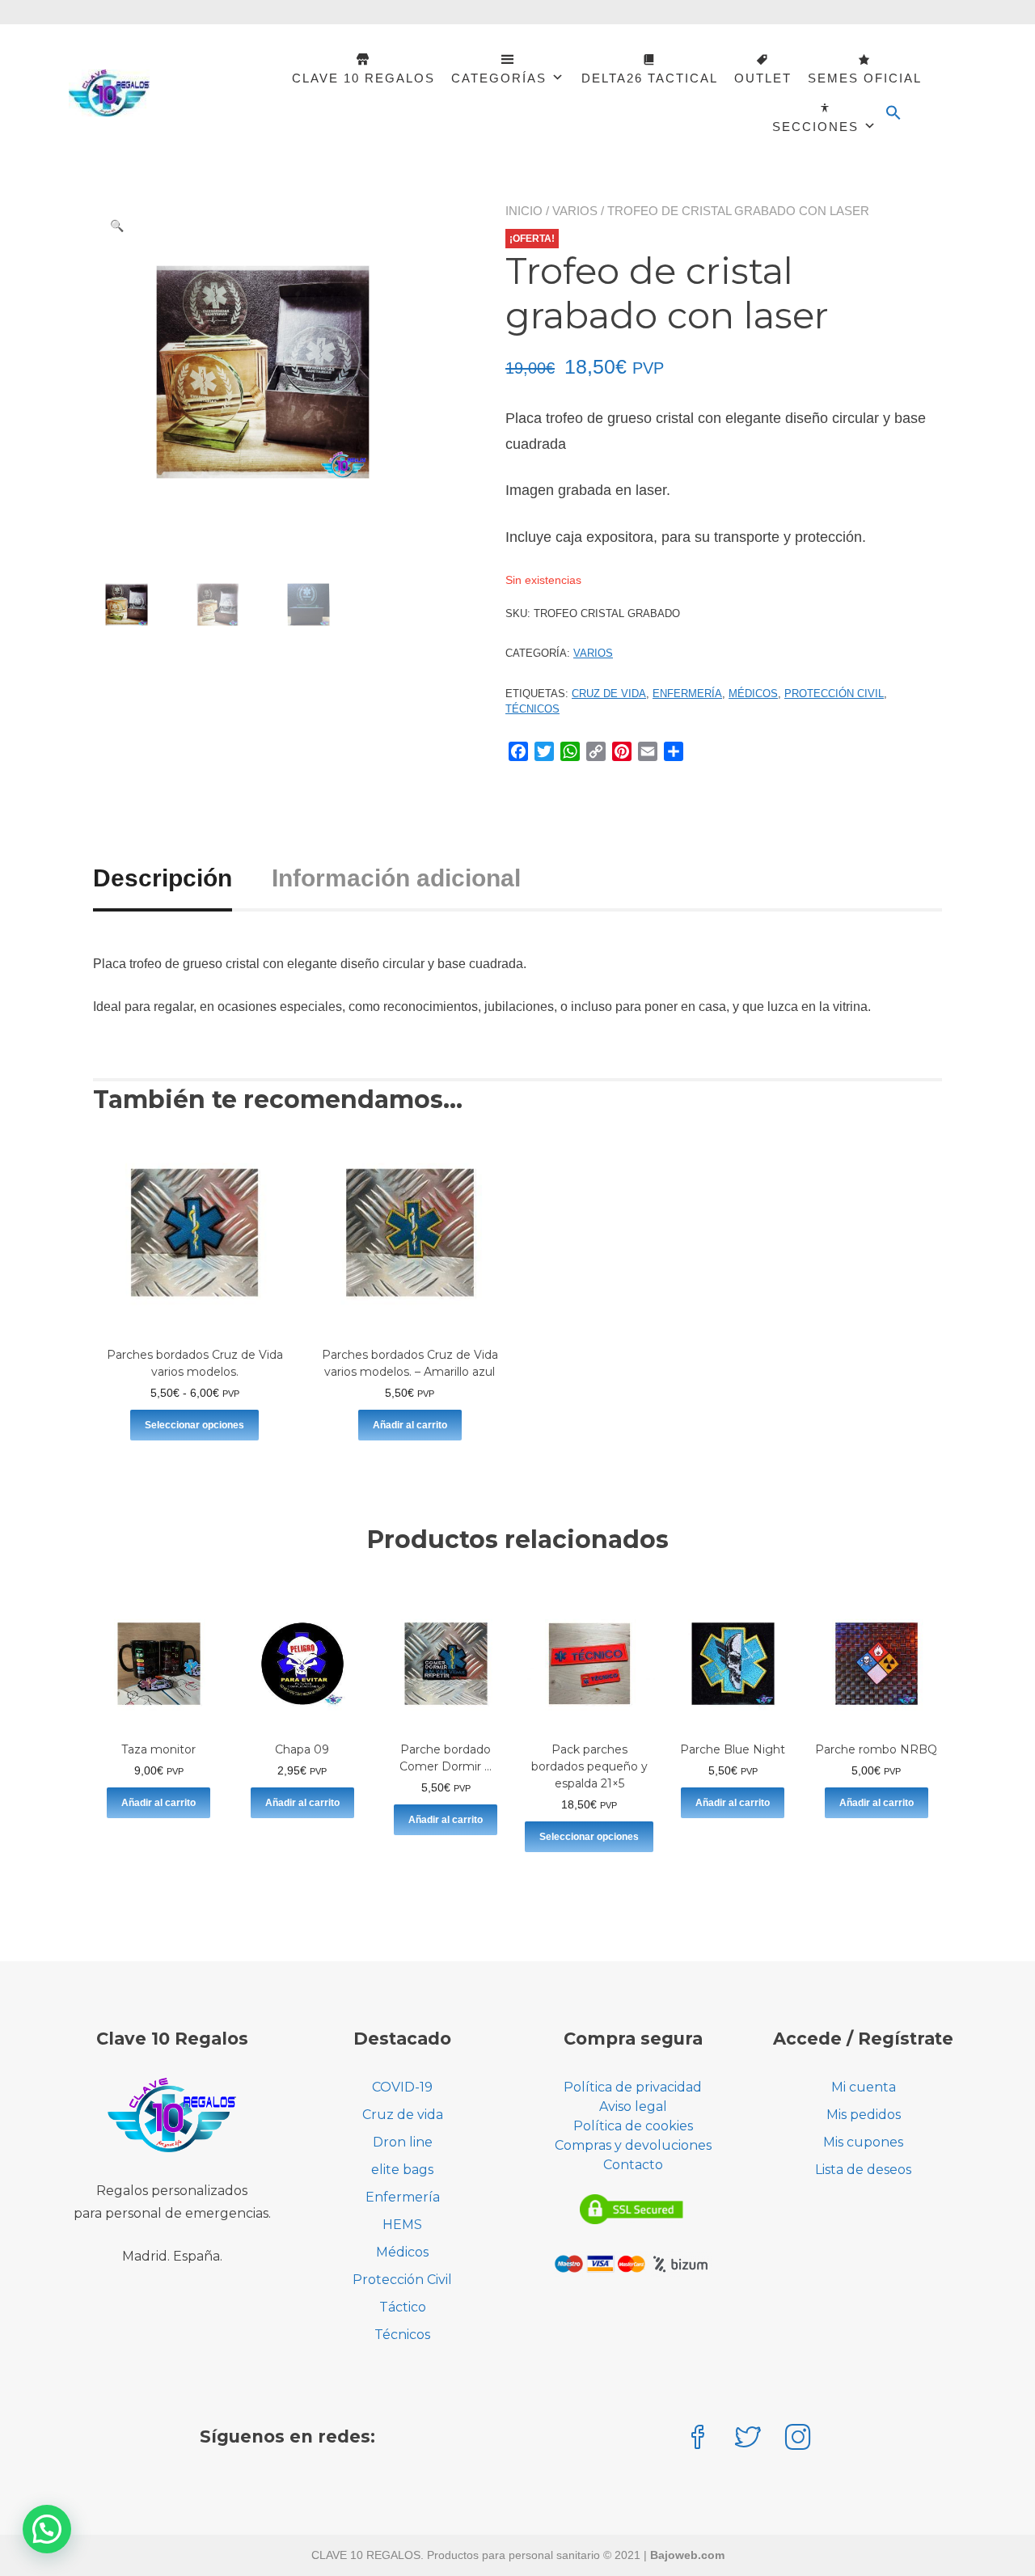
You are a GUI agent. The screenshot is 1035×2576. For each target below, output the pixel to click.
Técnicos (532, 709)
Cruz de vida (609, 694)
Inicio (524, 211)
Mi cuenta (864, 2087)
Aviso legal (633, 2106)
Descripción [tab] (163, 878)
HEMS (402, 2225)
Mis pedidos (864, 2115)
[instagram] (798, 2439)
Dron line (403, 2142)
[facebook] (698, 2439)
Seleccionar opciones (194, 1425)
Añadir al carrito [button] (410, 1425)
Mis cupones (863, 2142)
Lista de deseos (863, 2170)
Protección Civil (834, 694)
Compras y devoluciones (633, 2145)
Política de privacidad (633, 2087)
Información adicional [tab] (396, 878)
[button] (893, 113)
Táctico (403, 2307)
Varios (575, 211)
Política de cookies (633, 2126)
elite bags (402, 2170)
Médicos (753, 694)
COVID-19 (402, 2087)
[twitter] (748, 2439)
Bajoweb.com (687, 2555)
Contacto (633, 2165)
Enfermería (687, 694)
